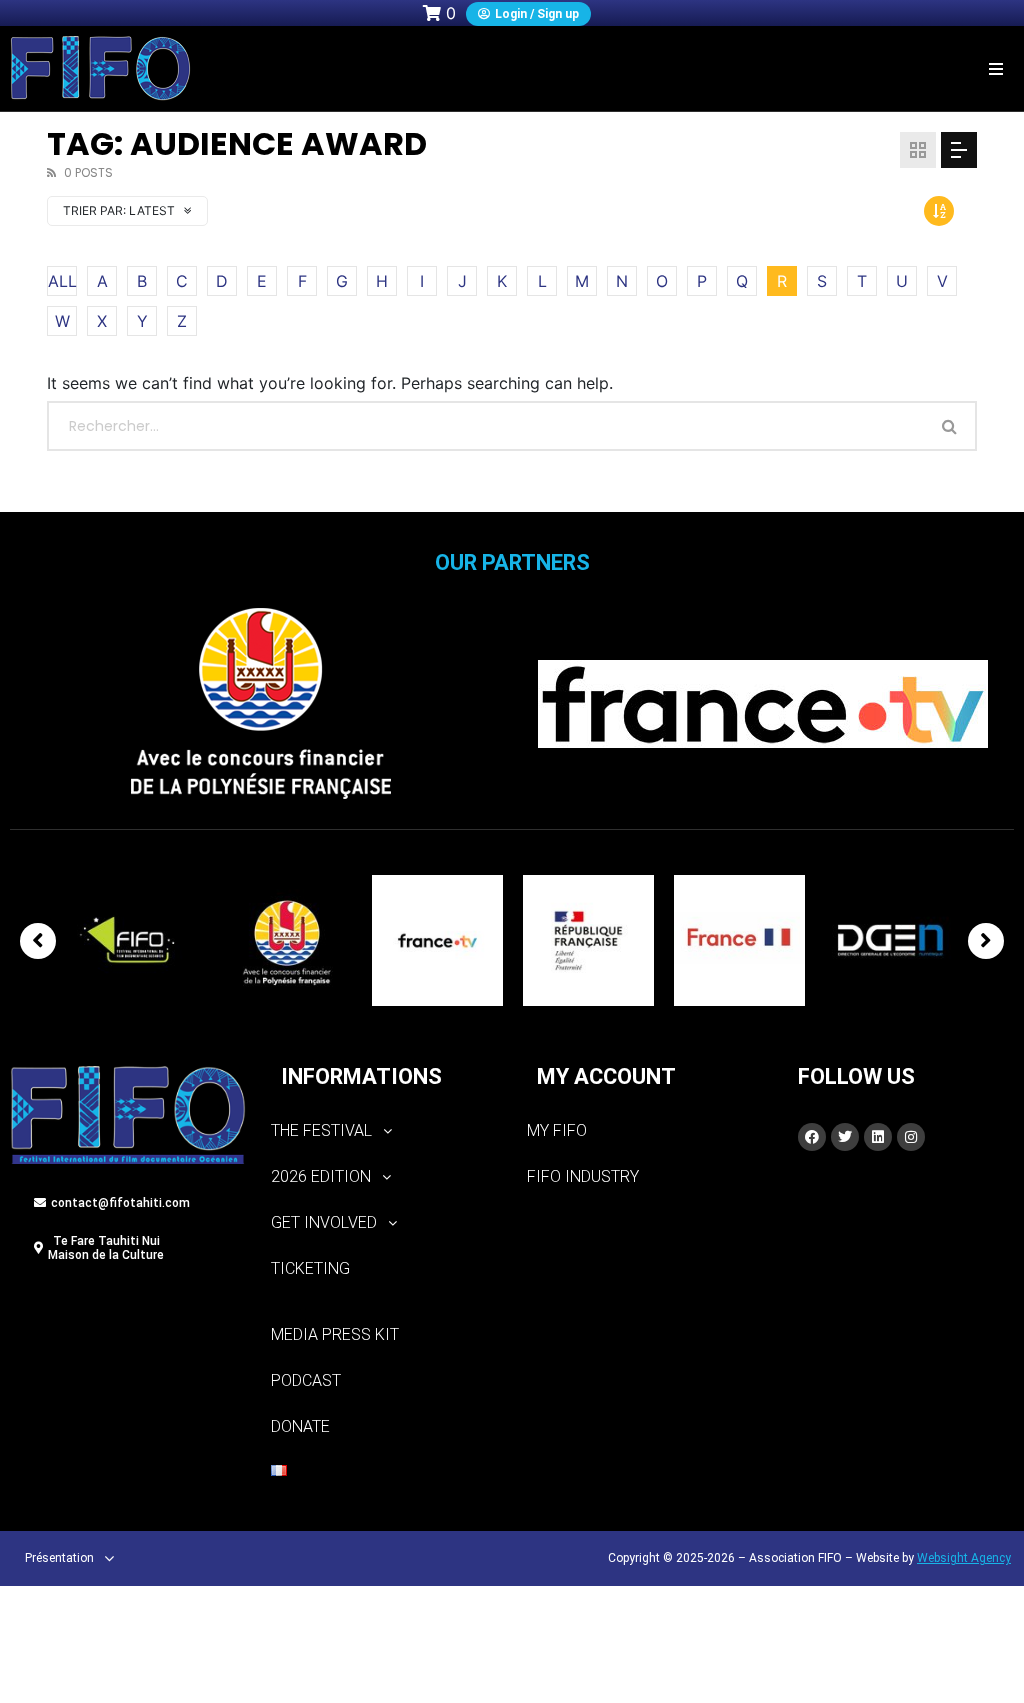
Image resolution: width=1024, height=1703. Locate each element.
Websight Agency (964, 1558)
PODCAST (306, 1380)
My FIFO (557, 1130)
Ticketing (310, 1268)
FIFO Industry (583, 1176)
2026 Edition (321, 1176)
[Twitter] (845, 1137)
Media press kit (335, 1334)
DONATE (300, 1426)
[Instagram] (911, 1137)
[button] (996, 68)
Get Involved (324, 1222)
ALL (62, 281)
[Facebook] (812, 1137)
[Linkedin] (878, 1137)
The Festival (321, 1130)
